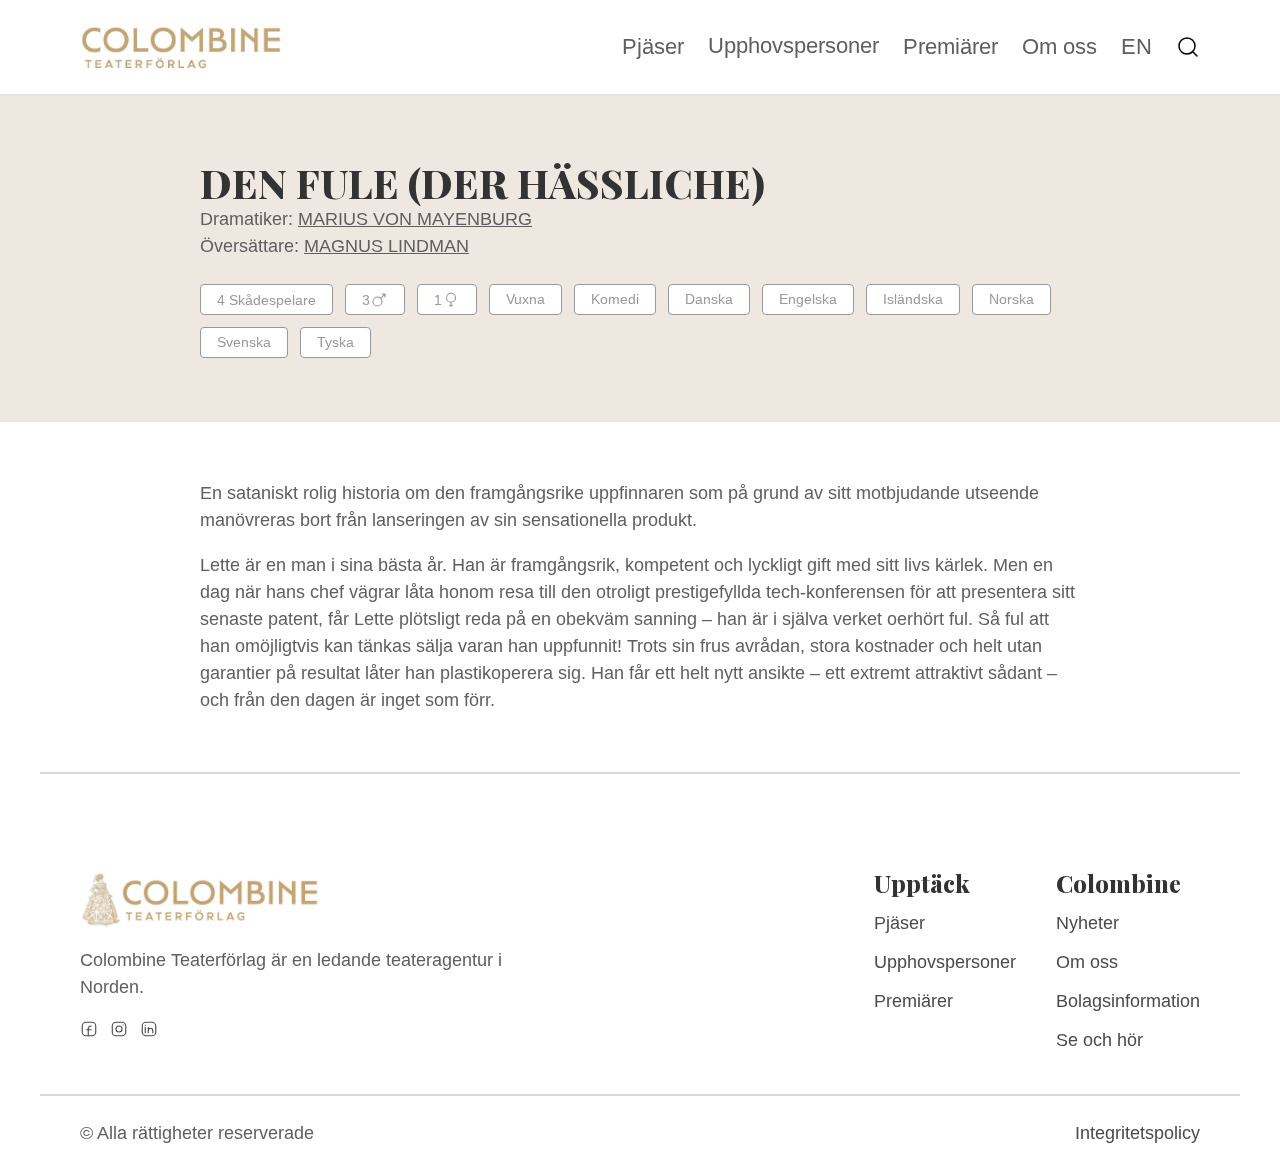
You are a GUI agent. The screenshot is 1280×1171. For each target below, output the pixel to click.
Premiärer (950, 47)
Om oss (1059, 47)
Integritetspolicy (1137, 1133)
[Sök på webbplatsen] (1188, 47)
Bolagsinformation (1128, 1001)
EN (1136, 47)
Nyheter (1087, 923)
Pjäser (653, 47)
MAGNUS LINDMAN (386, 246)
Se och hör (1099, 1040)
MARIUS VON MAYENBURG (415, 219)
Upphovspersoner (793, 45)
